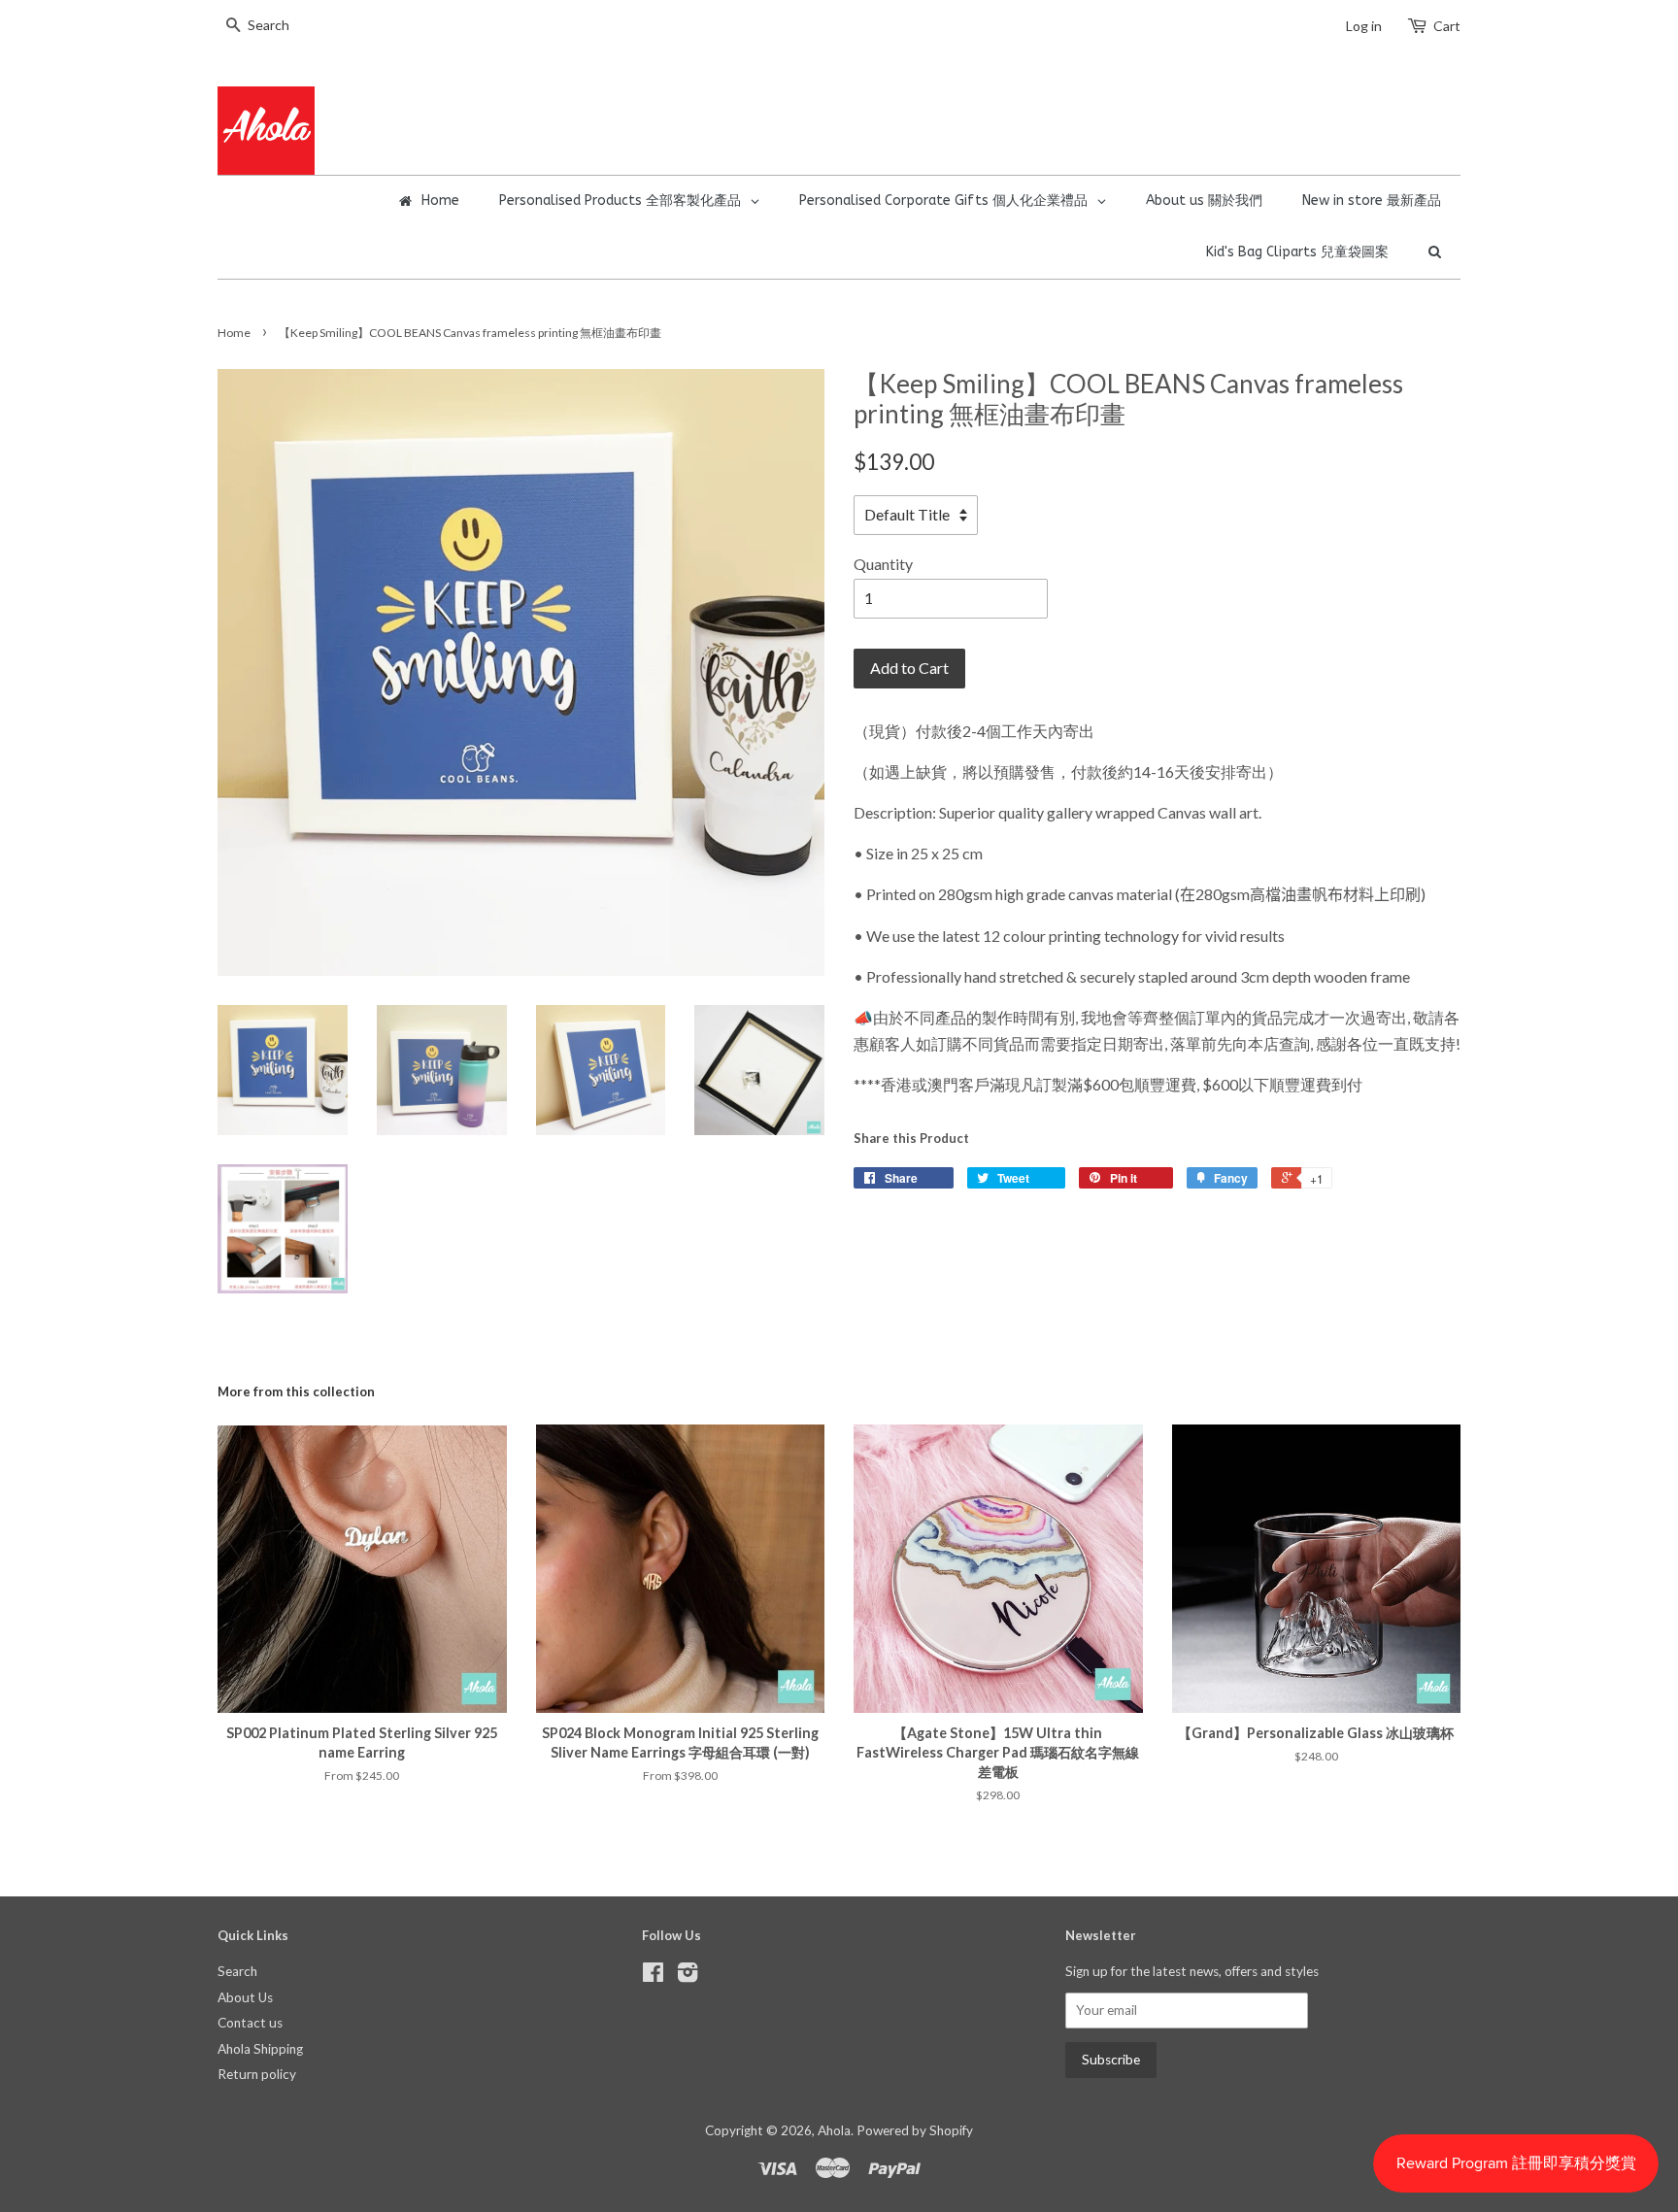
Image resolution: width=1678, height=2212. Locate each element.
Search (237, 1971)
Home (234, 333)
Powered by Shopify (915, 2130)
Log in (1364, 26)
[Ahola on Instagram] (688, 1976)
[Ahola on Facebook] (653, 1976)
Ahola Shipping (260, 2049)
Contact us (250, 2023)
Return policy (257, 2074)
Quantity (883, 564)
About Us (245, 1997)
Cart (1447, 26)
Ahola (834, 2130)
